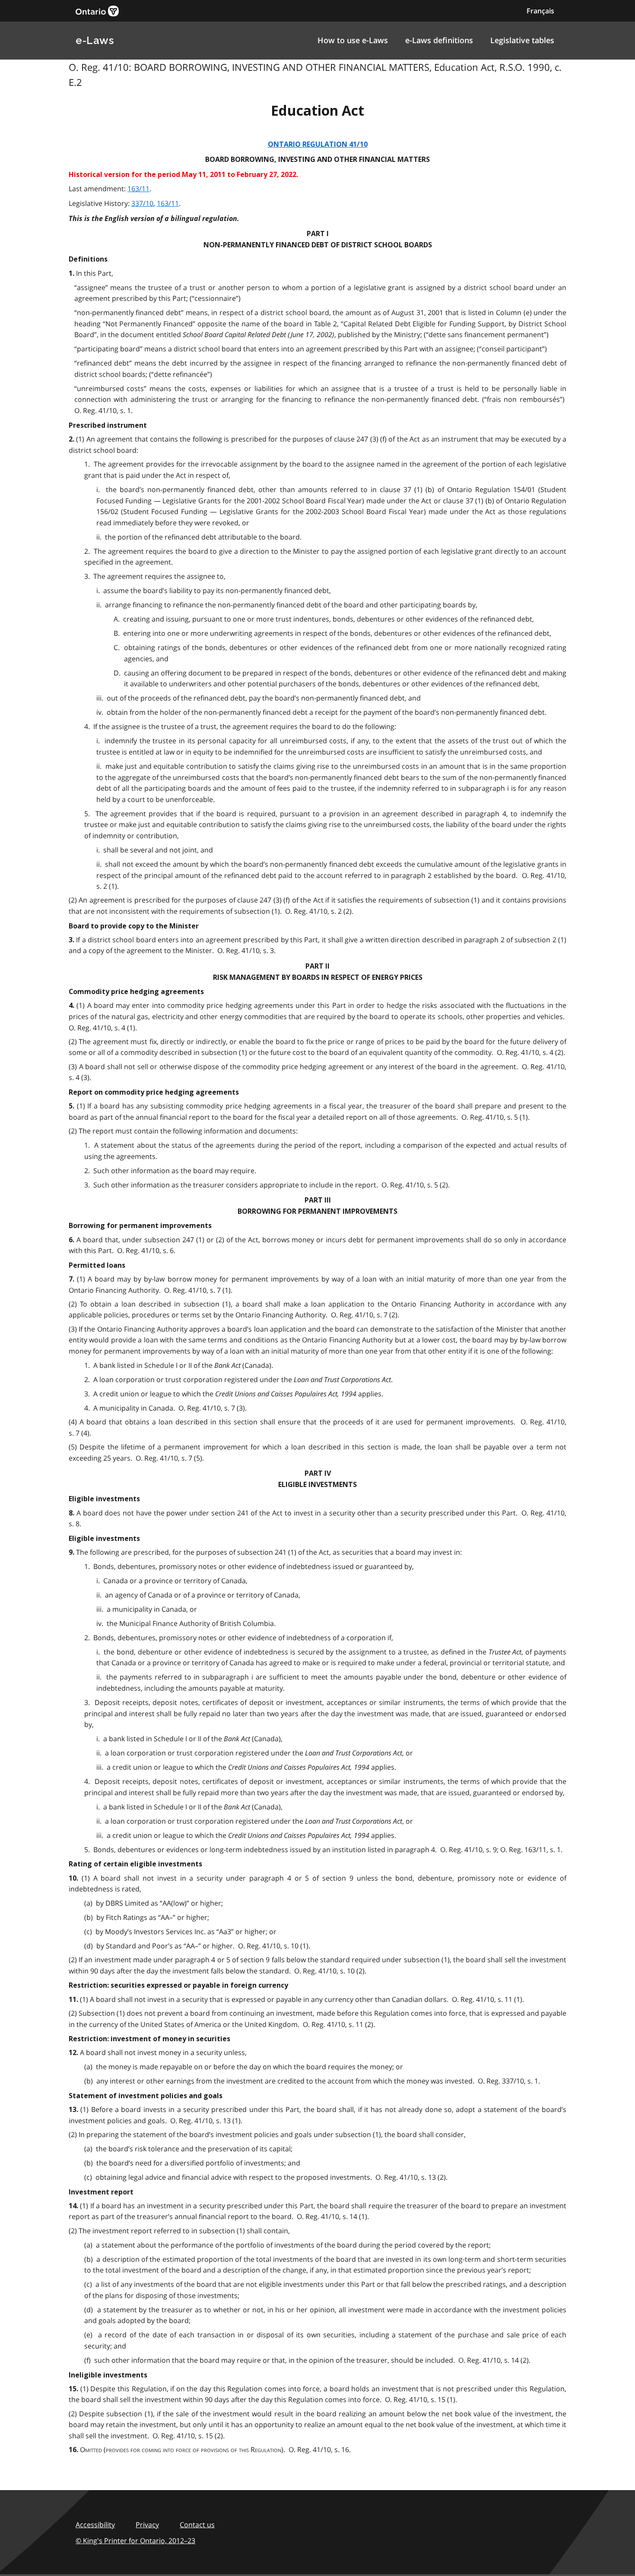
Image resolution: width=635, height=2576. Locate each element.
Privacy (147, 2525)
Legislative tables (522, 40)
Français (540, 11)
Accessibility (95, 2525)
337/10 (142, 203)
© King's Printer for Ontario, (135, 2541)
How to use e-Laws (353, 40)
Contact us (197, 2525)
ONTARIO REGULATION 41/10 (318, 144)
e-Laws (95, 40)
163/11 (138, 189)
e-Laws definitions (439, 40)
